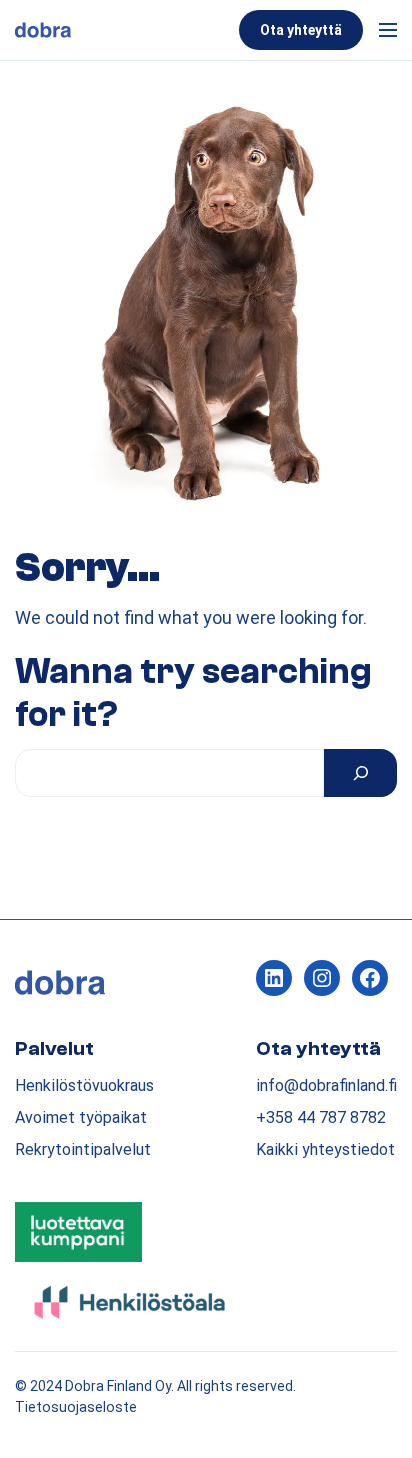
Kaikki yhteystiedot (325, 1149)
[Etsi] (360, 773)
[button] (384, 30)
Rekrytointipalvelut (83, 1149)
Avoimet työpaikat (81, 1117)
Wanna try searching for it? (193, 693)
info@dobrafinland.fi (326, 1085)
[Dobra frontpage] (123, 30)
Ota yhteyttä (301, 30)
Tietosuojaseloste (76, 1407)
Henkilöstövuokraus (84, 1085)
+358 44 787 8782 (321, 1117)
